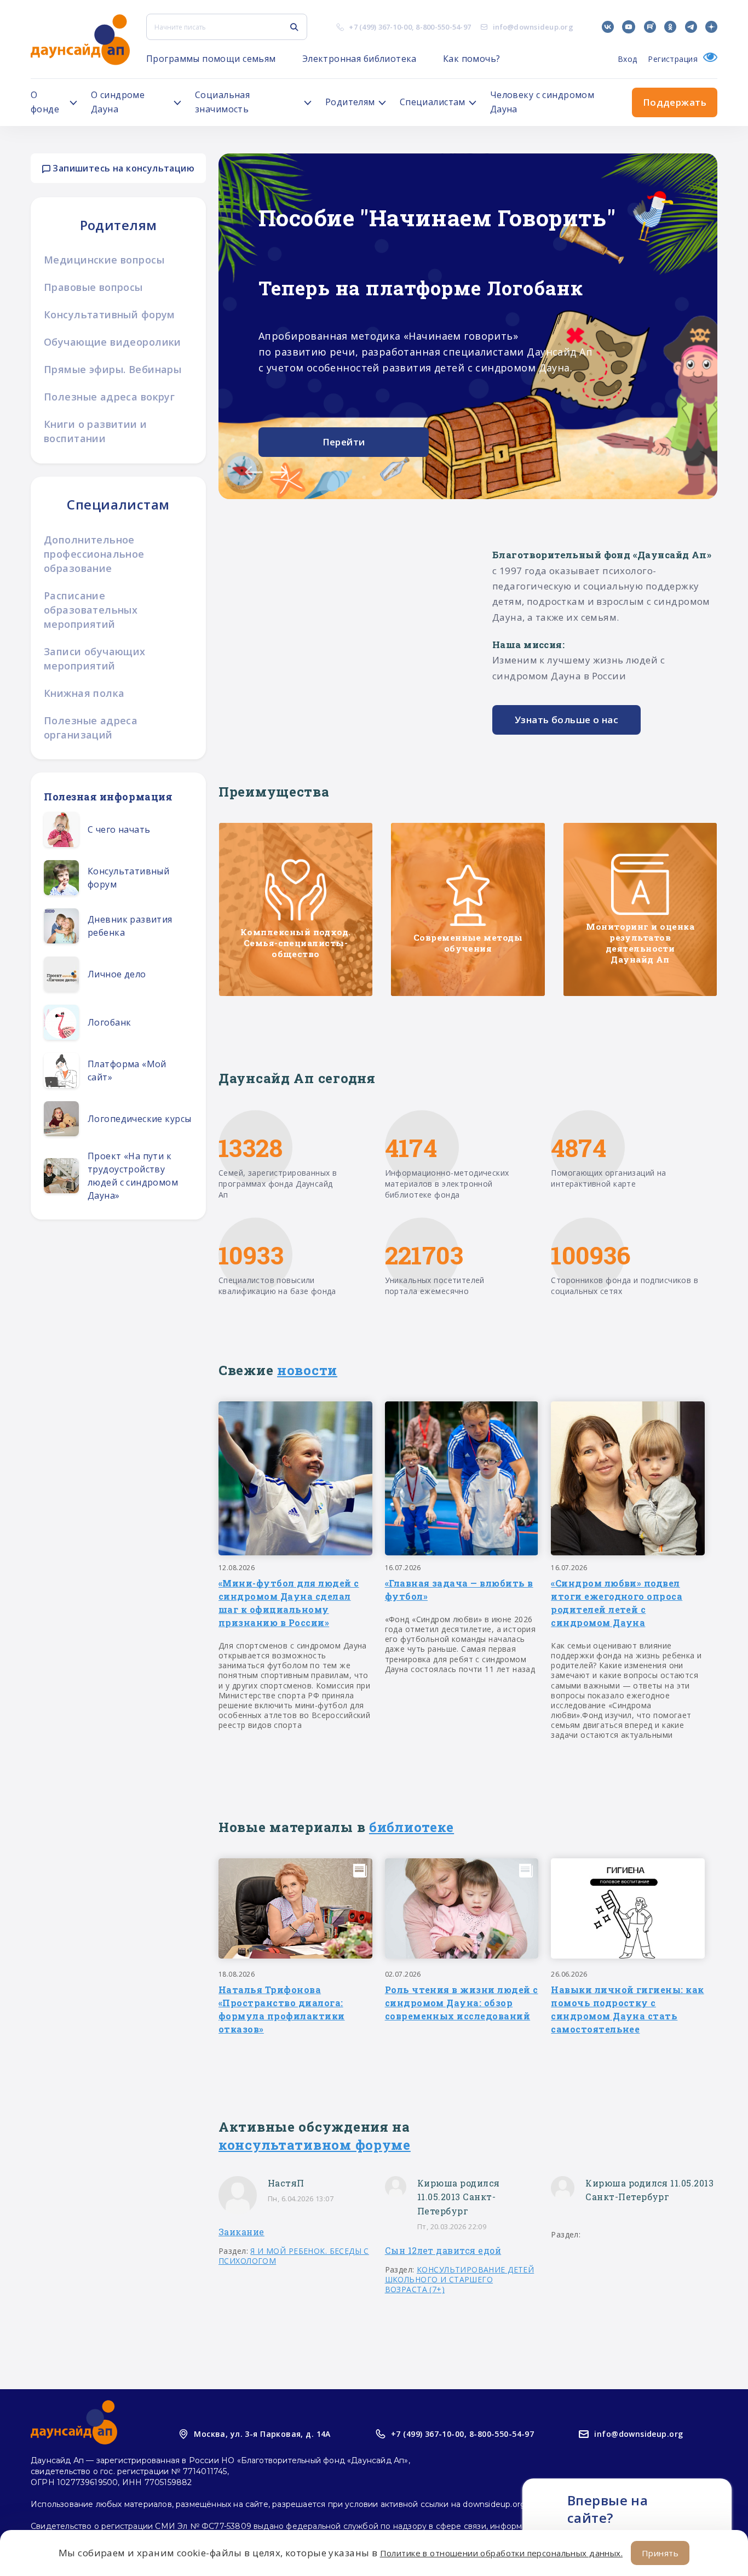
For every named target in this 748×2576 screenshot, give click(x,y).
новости (307, 1370)
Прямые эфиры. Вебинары (113, 369)
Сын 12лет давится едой (443, 2250)
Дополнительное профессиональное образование (94, 554)
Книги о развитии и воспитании (96, 431)
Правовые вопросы (93, 287)
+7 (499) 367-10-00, (429, 2434)
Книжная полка (84, 693)
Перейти (344, 442)
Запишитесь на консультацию (122, 168)
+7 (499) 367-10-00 (380, 27)
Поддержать (675, 102)
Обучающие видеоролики (113, 342)
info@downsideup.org (533, 27)
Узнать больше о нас (566, 720)
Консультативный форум (110, 314)
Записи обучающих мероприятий (95, 659)
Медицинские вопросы (104, 260)
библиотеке (412, 1827)
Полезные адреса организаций (91, 728)
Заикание (241, 2232)
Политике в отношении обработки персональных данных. (501, 2553)
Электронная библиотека (359, 59)
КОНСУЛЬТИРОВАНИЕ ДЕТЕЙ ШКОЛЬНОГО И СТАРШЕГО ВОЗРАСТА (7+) (460, 2279)
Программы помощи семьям (211, 59)
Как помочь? (472, 59)
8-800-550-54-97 (443, 27)
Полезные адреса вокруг (109, 397)
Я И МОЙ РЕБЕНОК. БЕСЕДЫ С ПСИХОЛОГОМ (294, 2256)
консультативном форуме (315, 2145)
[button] (254, 472)
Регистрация (673, 59)
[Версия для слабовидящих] (707, 59)
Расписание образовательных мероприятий (91, 610)
